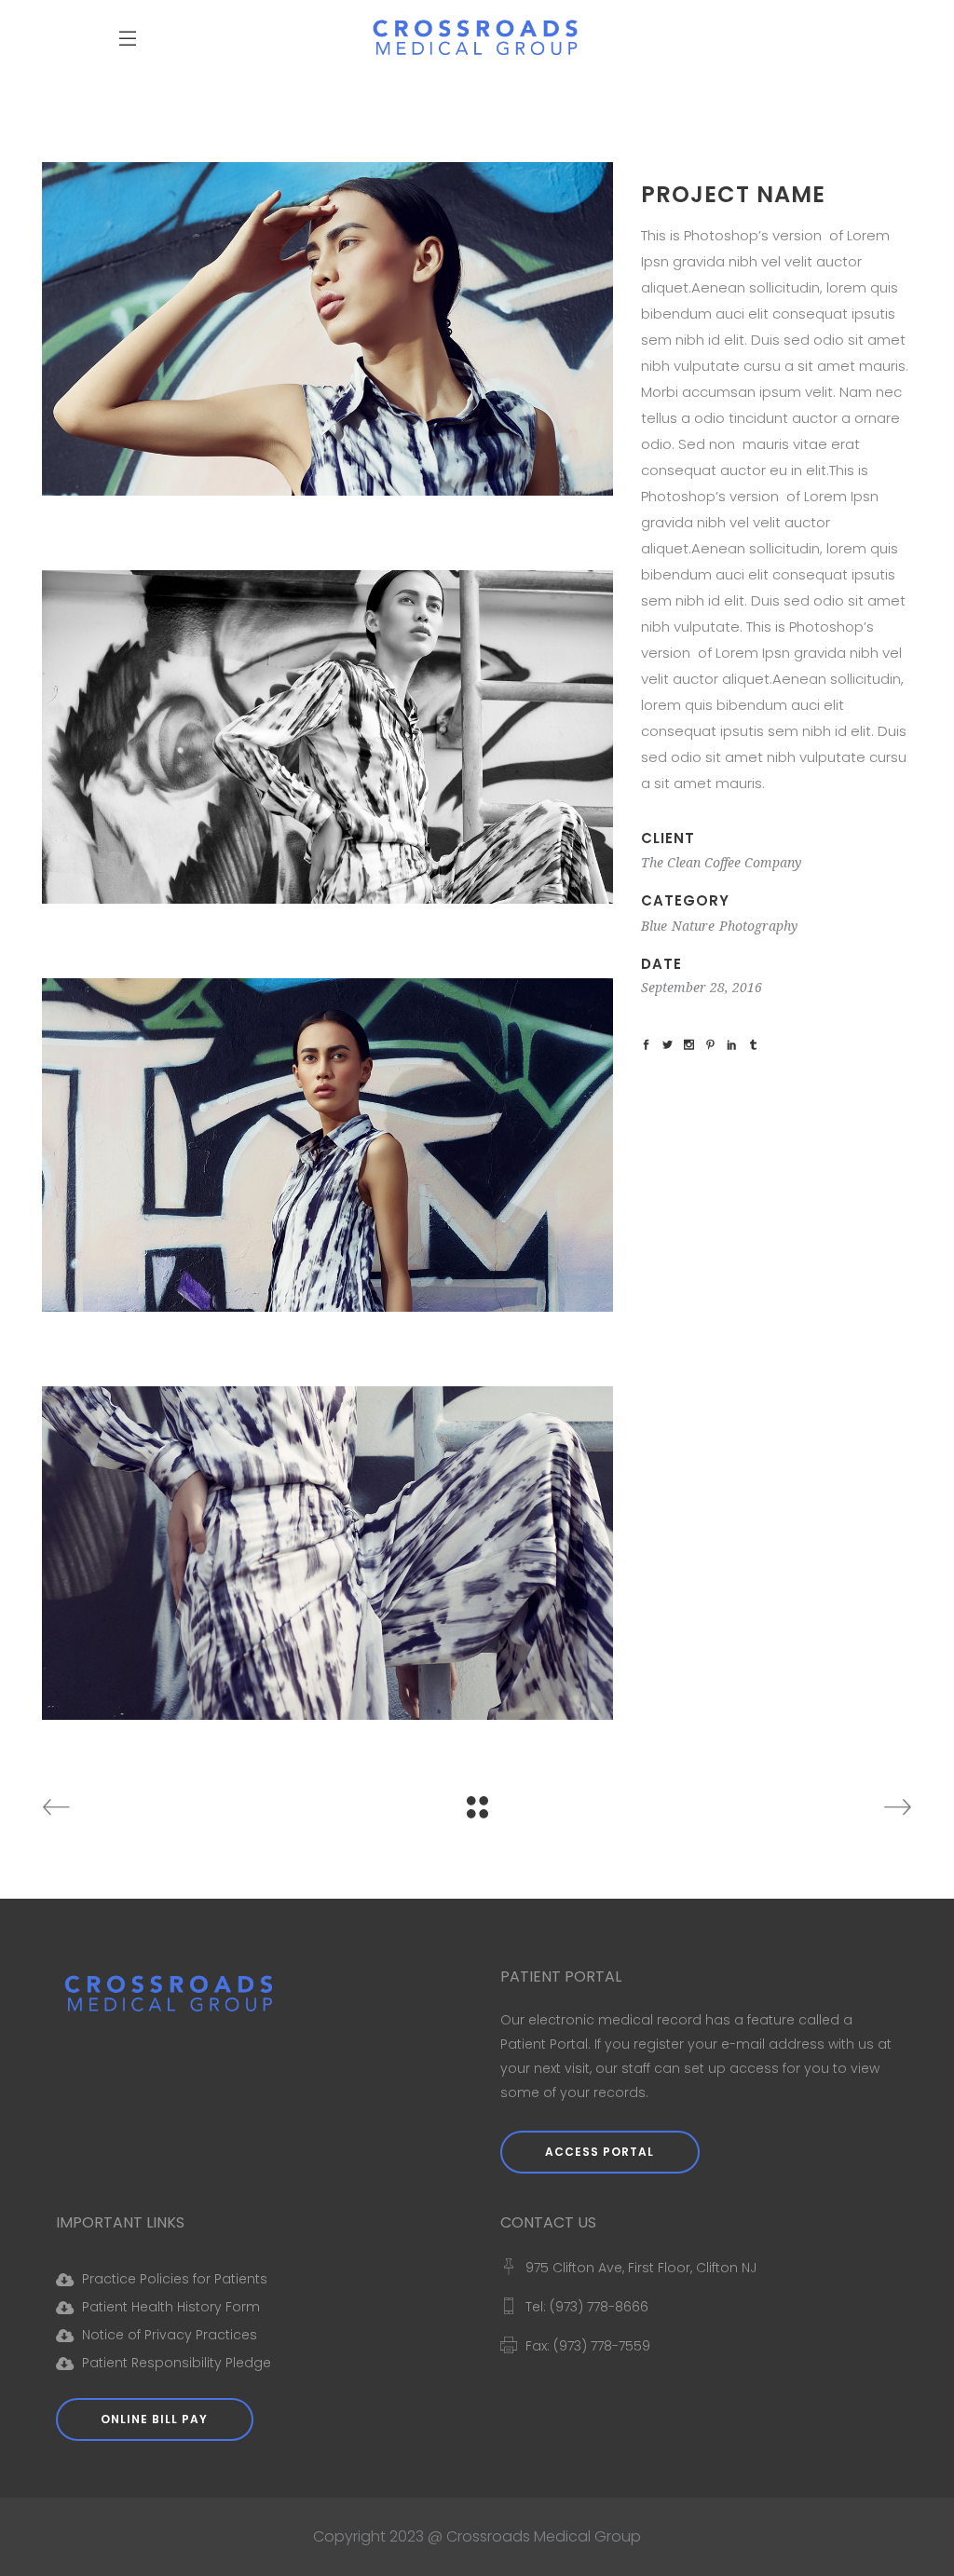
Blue (654, 926)
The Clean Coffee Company (721, 863)
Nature (693, 926)
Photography (758, 926)
